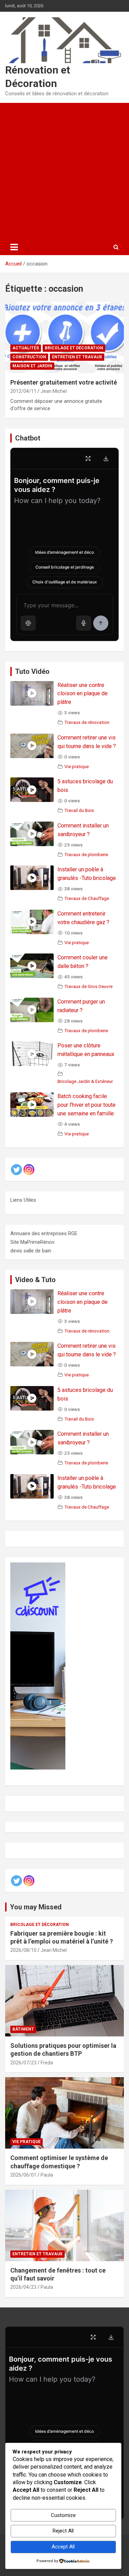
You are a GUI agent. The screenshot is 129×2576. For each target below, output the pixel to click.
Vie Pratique (26, 2142)
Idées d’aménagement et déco (64, 552)
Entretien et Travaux (77, 357)
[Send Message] (101, 623)
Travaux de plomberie (86, 854)
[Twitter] (17, 1170)
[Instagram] (29, 1170)
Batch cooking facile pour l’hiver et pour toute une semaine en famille (87, 1105)
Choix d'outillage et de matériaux (65, 582)
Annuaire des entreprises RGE (44, 1233)
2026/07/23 (23, 2063)
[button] (28, 623)
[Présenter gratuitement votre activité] (64, 337)
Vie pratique (77, 766)
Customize (63, 2515)
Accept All (63, 2547)
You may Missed (36, 1907)
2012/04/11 (23, 391)
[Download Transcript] (106, 458)
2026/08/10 (23, 1950)
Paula (47, 2175)
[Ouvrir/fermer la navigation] (14, 247)
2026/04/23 (23, 2287)
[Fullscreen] (88, 458)
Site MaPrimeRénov (32, 1242)
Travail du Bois (79, 810)
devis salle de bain (31, 1251)
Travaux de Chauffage (87, 898)
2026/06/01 (23, 2175)
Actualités (26, 348)
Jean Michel (54, 391)
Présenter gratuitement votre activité (64, 382)
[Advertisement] (64, 171)
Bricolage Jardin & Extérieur (85, 1081)
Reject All (63, 2531)
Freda (47, 2063)
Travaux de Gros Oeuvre (88, 986)
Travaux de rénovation (87, 722)
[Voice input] (84, 623)
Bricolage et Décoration (74, 348)
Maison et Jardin (32, 366)
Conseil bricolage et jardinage (65, 567)
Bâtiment (23, 2029)
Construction (29, 357)
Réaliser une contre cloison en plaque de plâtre (83, 694)
